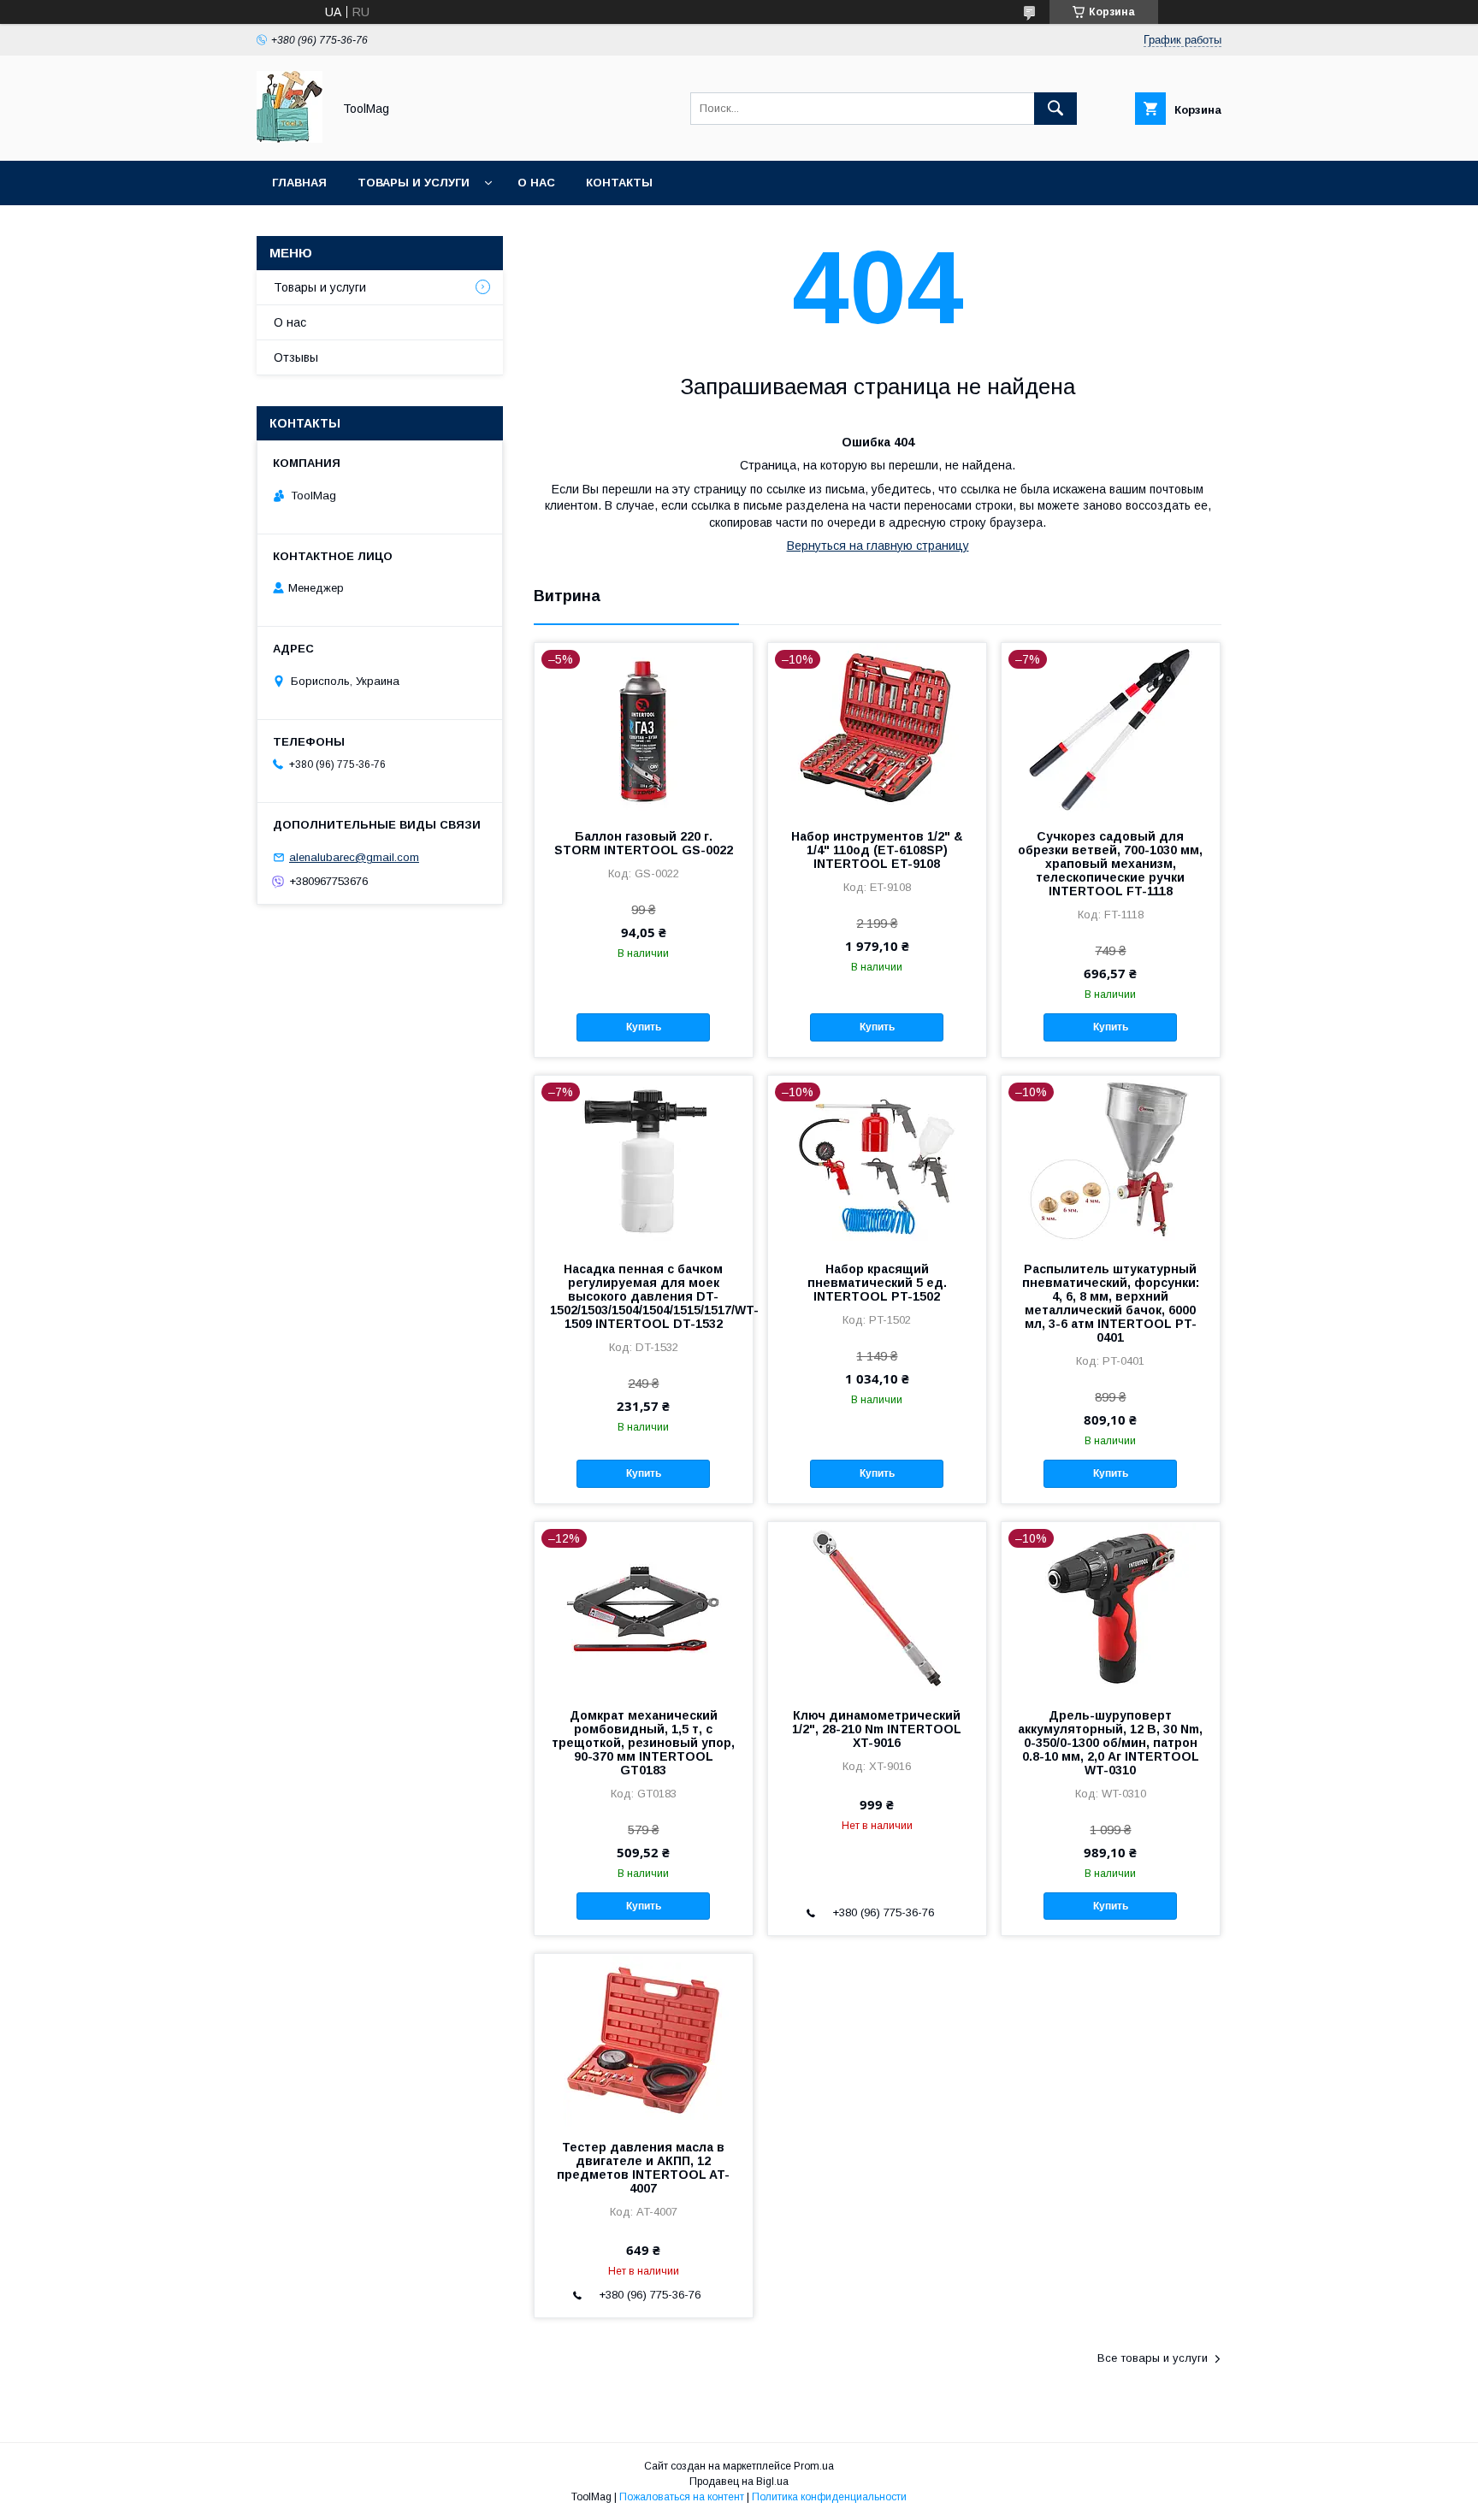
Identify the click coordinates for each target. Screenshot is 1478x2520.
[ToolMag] (290, 139)
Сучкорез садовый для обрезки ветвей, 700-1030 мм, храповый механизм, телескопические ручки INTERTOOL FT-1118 (1110, 864)
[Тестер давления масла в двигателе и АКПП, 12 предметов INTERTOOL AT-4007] (644, 2039)
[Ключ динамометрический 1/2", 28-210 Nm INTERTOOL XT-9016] (877, 1608)
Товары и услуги (414, 183)
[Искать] (1055, 109)
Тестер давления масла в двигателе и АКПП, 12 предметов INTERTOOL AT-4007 (643, 2168)
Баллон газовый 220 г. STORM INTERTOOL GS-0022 (644, 843)
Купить (644, 1027)
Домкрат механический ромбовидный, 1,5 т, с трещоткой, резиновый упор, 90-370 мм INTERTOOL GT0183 (643, 1743)
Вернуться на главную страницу (878, 546)
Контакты (619, 183)
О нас (536, 183)
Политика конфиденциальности (829, 2497)
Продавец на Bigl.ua (739, 2482)
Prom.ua (814, 2466)
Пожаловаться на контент (682, 2497)
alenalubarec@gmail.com (354, 857)
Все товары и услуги (1153, 2358)
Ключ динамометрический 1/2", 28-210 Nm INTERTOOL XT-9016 (877, 1729)
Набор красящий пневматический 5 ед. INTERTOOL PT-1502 (877, 1283)
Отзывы (296, 357)
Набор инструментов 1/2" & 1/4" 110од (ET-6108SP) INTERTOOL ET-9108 (877, 850)
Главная (299, 183)
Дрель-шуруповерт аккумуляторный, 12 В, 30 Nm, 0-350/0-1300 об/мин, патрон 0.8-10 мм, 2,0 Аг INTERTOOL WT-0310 (1110, 1743)
